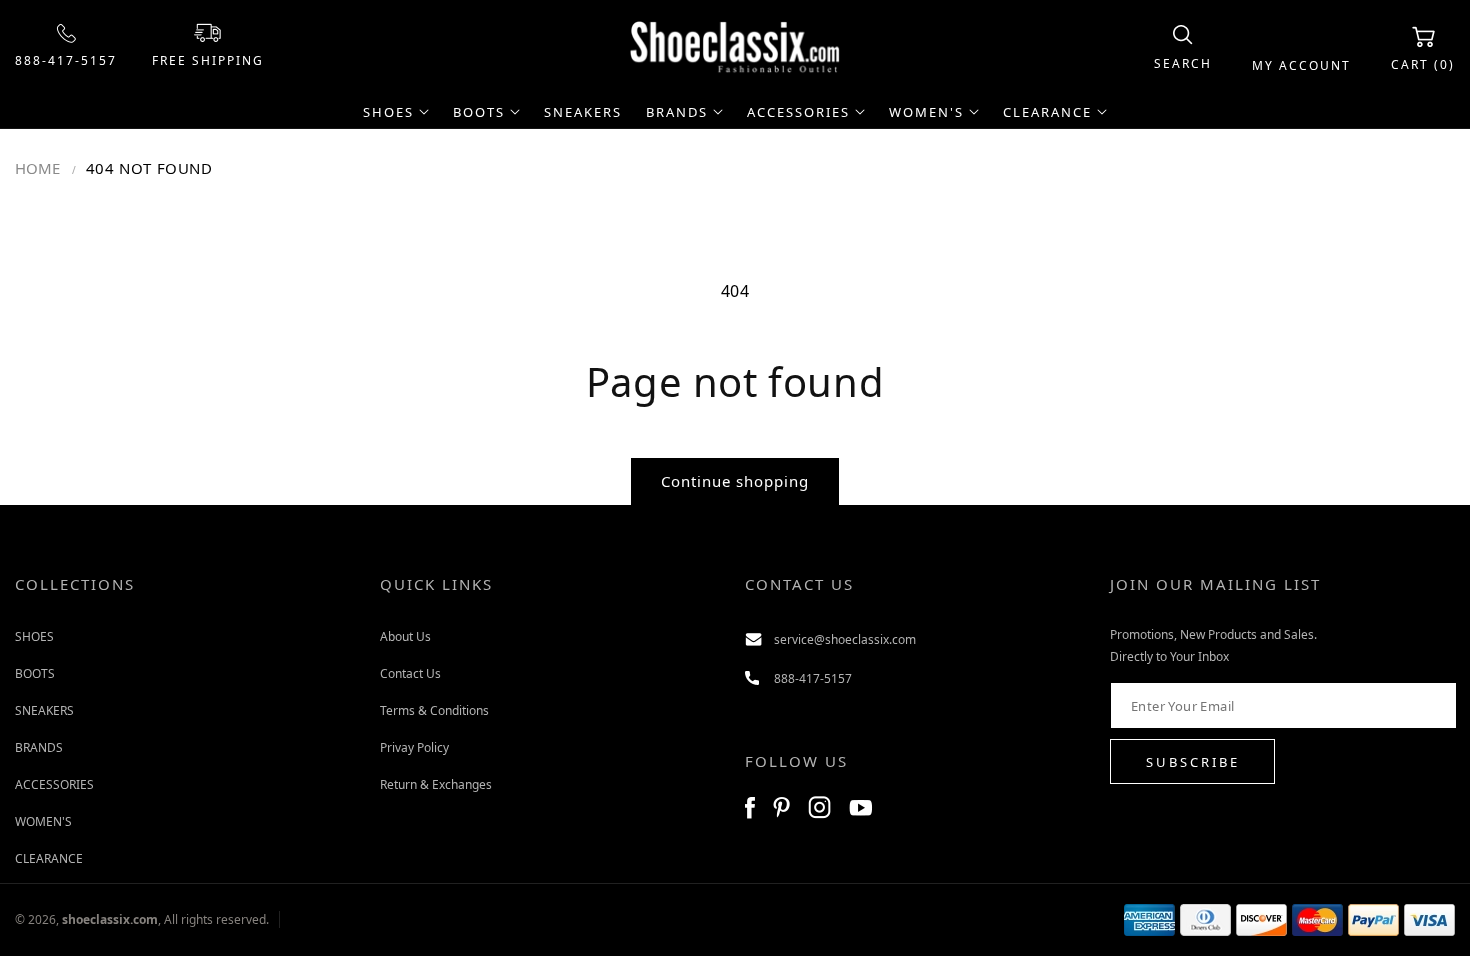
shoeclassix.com (110, 919)
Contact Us (410, 673)
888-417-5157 (66, 60)
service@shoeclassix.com (845, 639)
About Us (405, 636)
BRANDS (39, 747)
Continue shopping (735, 481)
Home (37, 168)
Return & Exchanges (436, 784)
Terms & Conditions (434, 710)
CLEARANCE (49, 858)
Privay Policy (414, 747)
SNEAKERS (44, 710)
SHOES (34, 636)
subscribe (1193, 762)
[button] (1183, 48)
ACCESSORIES (54, 784)
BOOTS (35, 673)
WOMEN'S (43, 821)
